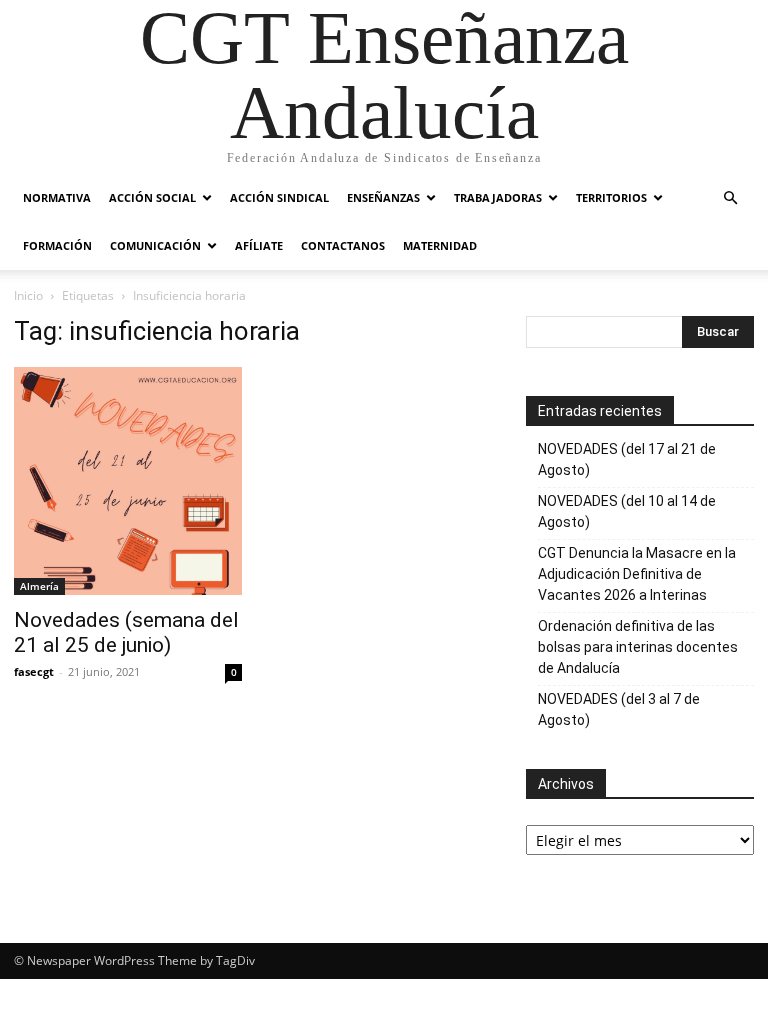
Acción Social (152, 197)
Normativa (57, 197)
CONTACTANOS (343, 245)
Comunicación (155, 245)
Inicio (28, 295)
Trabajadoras (498, 197)
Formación (57, 245)
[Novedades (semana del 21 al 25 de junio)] (128, 481)
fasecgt (34, 671)
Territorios (611, 197)
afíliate (259, 245)
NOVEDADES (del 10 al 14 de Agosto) (627, 511)
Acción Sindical (279, 197)
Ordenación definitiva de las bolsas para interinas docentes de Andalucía (638, 647)
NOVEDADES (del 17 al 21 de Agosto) (627, 459)
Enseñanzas (383, 197)
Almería (39, 586)
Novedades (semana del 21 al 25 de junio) (126, 632)
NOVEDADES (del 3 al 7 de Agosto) (619, 709)
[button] (730, 198)
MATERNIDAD (440, 245)
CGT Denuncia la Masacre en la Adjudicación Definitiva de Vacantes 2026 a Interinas (637, 574)
